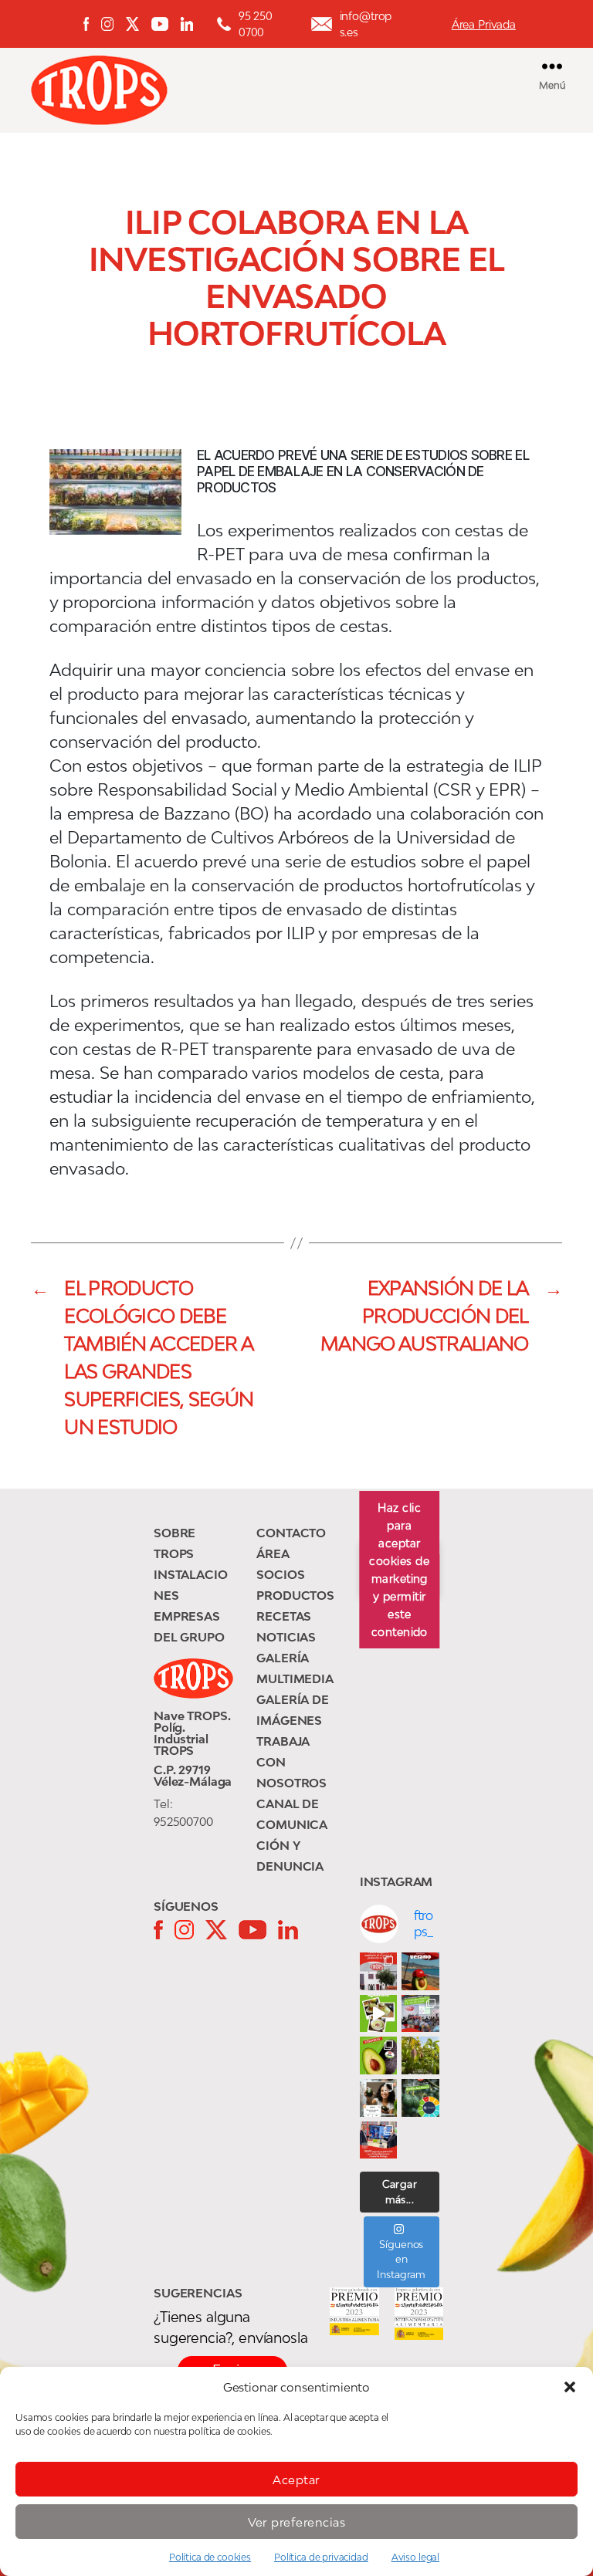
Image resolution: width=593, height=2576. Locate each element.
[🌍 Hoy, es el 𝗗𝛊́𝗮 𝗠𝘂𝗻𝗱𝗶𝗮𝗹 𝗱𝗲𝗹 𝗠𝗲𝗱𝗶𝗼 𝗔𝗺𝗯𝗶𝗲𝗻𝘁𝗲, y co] (420, 2098)
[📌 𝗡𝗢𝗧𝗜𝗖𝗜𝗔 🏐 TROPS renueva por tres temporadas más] (379, 2140)
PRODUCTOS (295, 1595)
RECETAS (284, 1616)
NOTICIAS (286, 1637)
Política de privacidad (321, 2557)
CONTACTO (291, 1533)
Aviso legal (415, 2557)
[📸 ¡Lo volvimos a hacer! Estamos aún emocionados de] (420, 2014)
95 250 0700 (256, 24)
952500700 (183, 1821)
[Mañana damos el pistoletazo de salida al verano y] (379, 2014)
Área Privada (484, 24)
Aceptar (296, 2480)
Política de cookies (210, 2557)
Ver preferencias (297, 2522)
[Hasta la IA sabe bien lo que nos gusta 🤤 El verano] (420, 1971)
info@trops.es (366, 24)
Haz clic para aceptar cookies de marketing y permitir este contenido (399, 1570)
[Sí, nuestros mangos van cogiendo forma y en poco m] (420, 2055)
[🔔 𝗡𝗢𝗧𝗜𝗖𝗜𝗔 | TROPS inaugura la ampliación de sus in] (379, 1971)
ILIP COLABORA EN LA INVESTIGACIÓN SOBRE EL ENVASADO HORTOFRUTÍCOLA (297, 278)
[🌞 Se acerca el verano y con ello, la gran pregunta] (379, 2098)
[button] (570, 2387)
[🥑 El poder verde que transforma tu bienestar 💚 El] (379, 2055)
